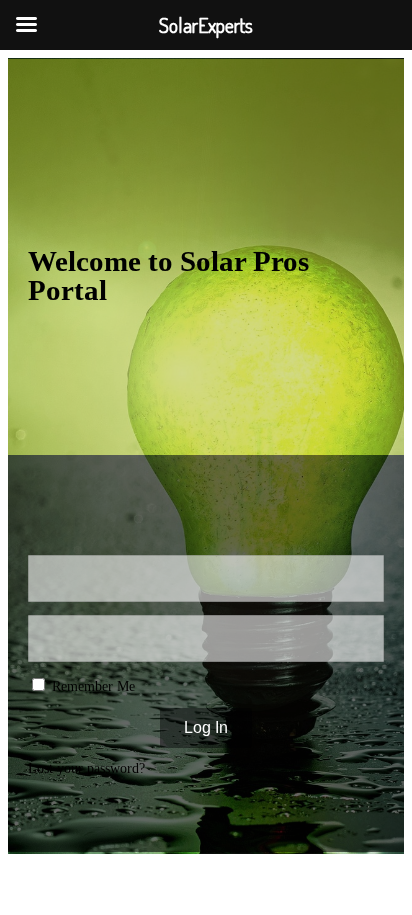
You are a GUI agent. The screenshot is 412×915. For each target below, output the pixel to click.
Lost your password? (86, 768)
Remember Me (91, 686)
